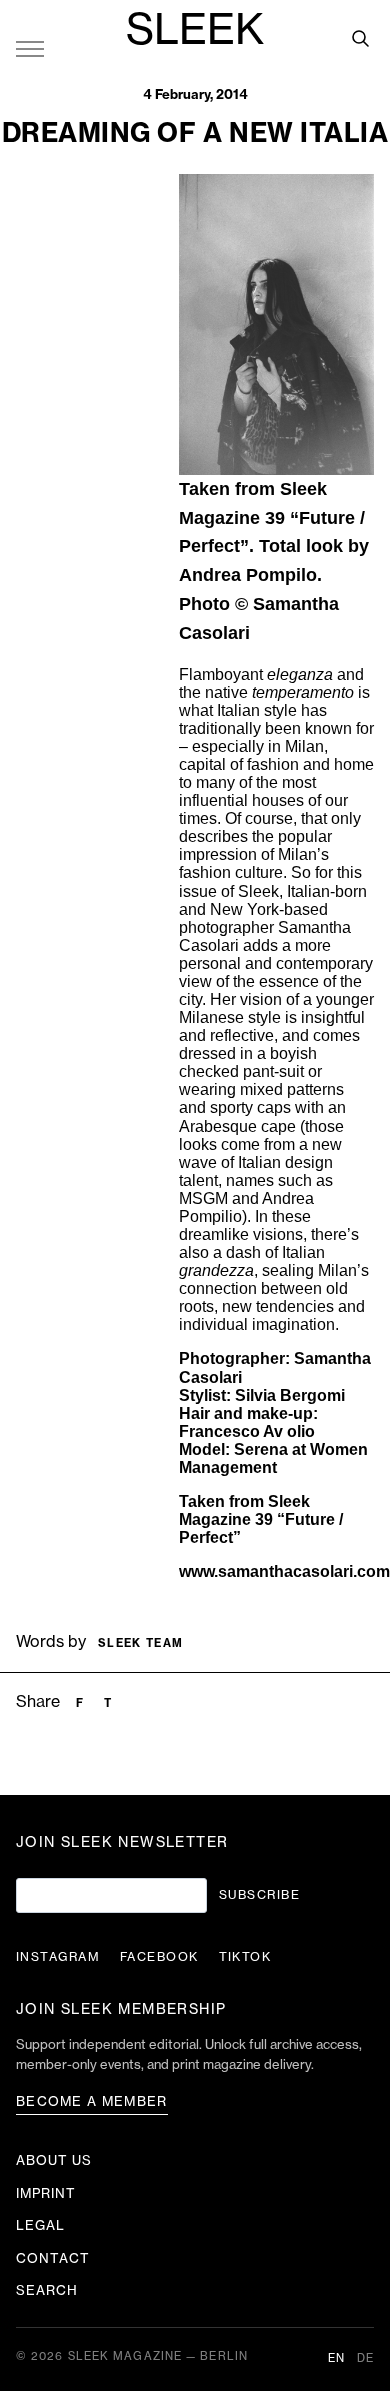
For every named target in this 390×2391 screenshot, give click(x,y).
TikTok (245, 1957)
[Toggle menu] (30, 48)
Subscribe (259, 1895)
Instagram (58, 1957)
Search (47, 2290)
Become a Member (92, 2101)
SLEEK (195, 31)
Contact (53, 2258)
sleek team (140, 1643)
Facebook (159, 1957)
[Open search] (360, 38)
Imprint (46, 2193)
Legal (40, 2225)
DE (365, 2358)
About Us (54, 2160)
